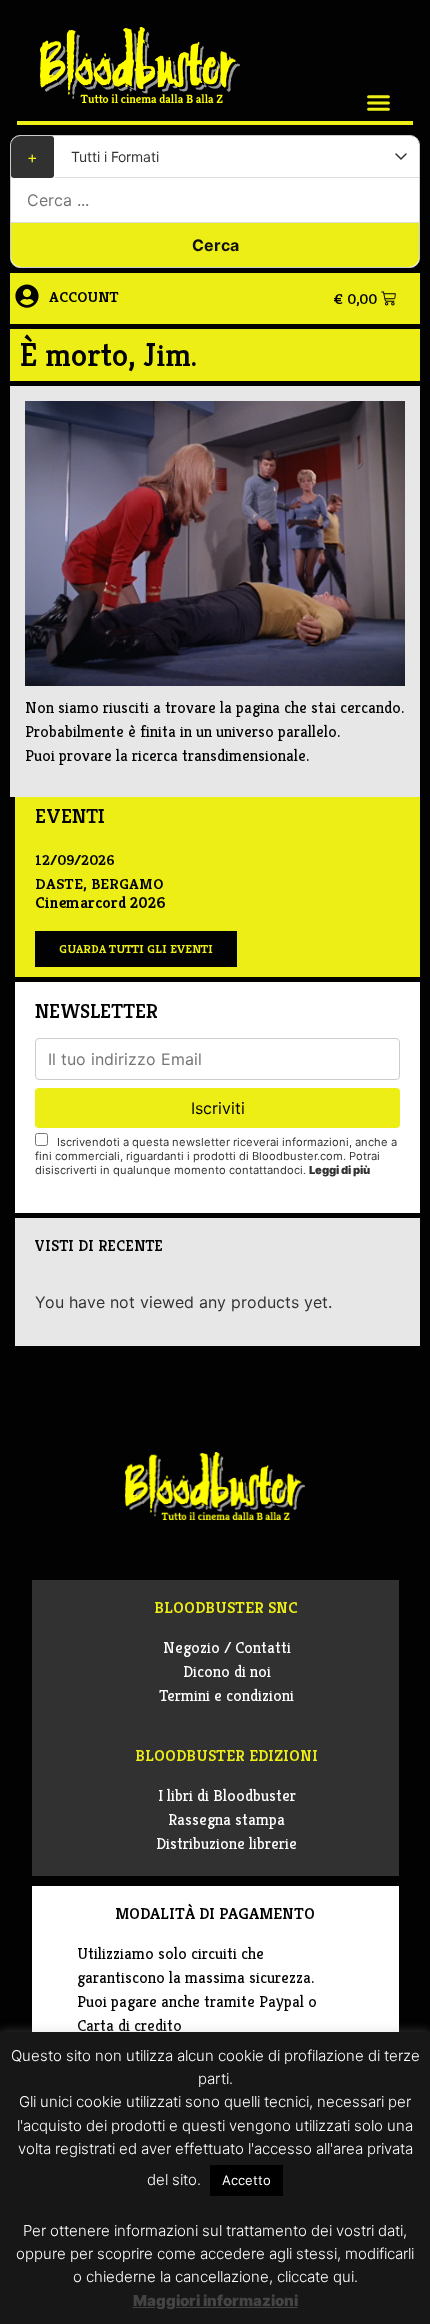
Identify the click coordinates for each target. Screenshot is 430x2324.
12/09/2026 (75, 859)
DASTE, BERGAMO (99, 883)
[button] (379, 103)
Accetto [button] (246, 2180)
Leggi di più (339, 1170)
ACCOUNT (84, 296)
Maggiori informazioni (215, 2300)
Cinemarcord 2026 (100, 902)
